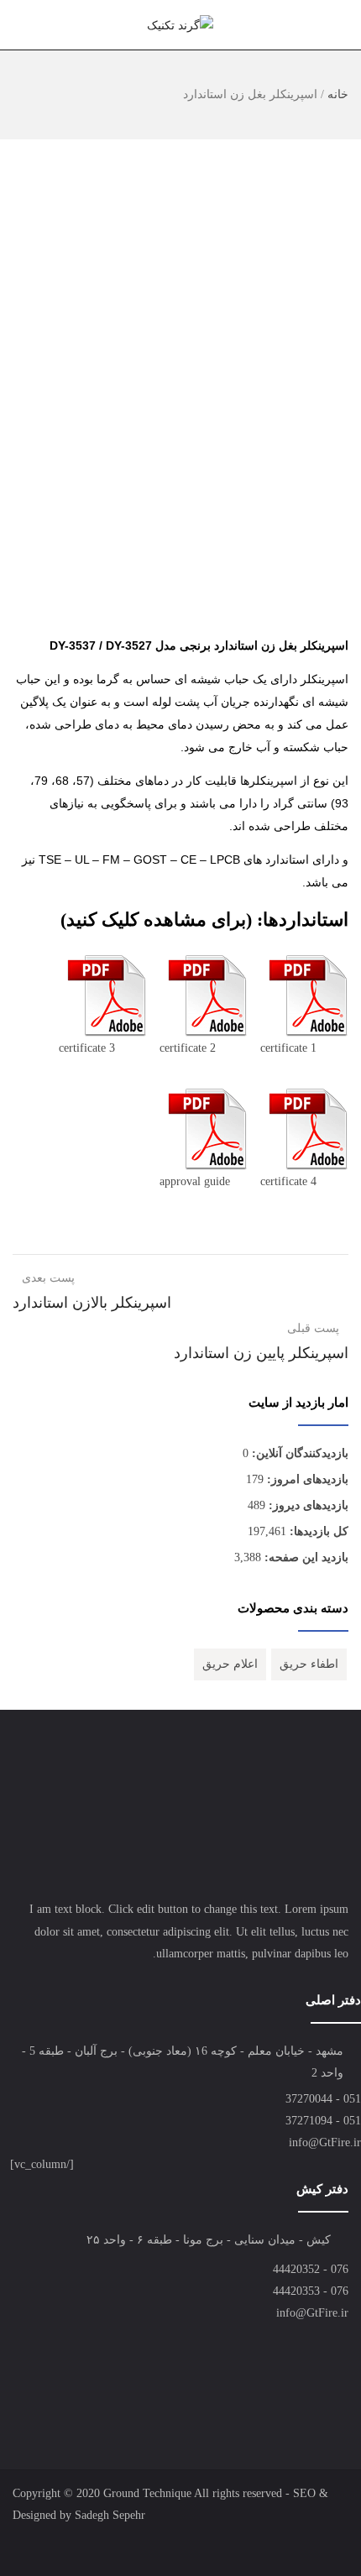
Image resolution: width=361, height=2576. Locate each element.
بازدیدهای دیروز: (307, 1505)
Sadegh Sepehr (110, 2515)
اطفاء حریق (309, 1664)
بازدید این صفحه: (305, 1557)
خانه (338, 94)
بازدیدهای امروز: (306, 1479)
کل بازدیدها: (317, 1531)
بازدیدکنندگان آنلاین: (298, 1453)
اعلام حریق (230, 1664)
